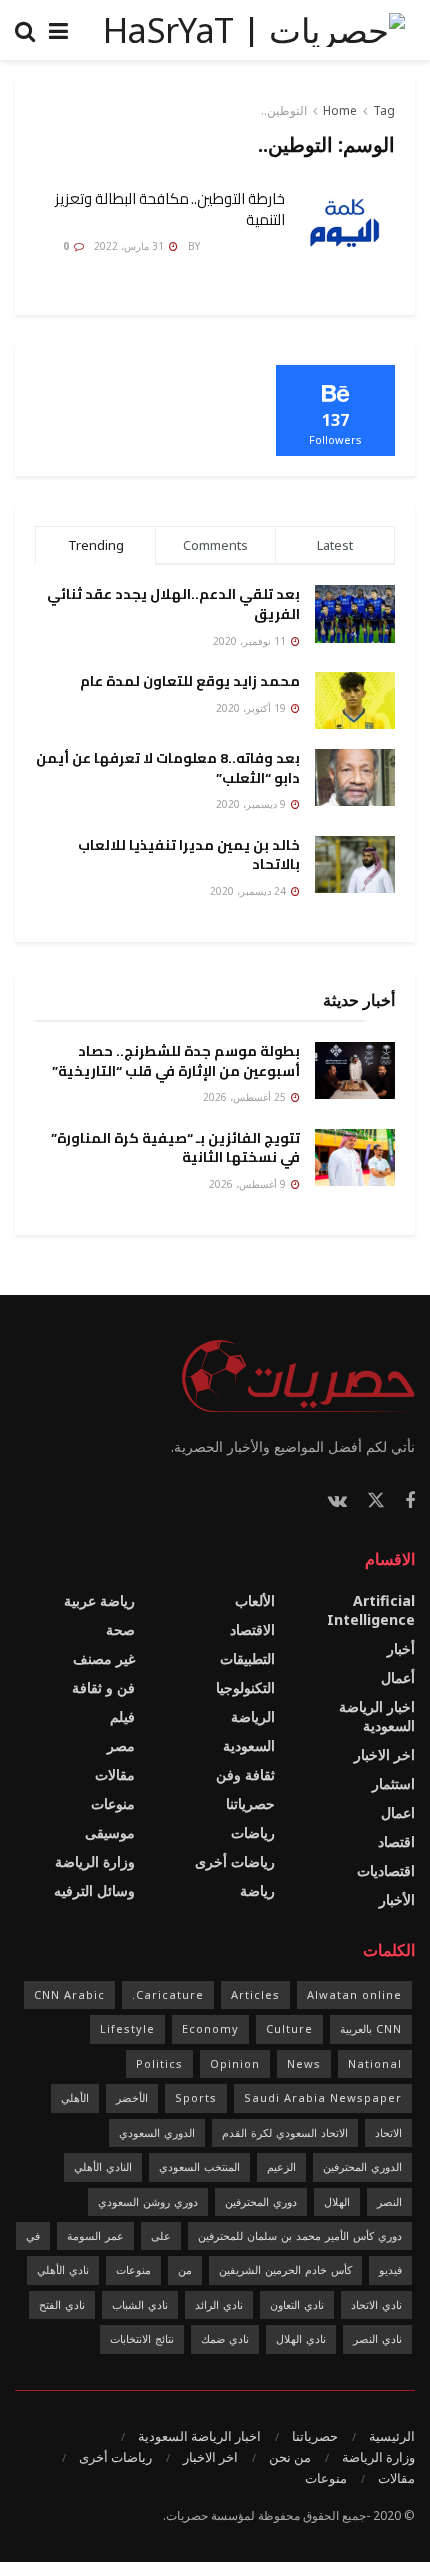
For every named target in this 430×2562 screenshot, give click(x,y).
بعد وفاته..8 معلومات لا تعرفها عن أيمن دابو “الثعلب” (168, 768)
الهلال (337, 2201)
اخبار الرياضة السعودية (377, 1716)
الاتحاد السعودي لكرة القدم (285, 2132)
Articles (255, 1994)
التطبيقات (247, 1658)
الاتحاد (388, 2132)
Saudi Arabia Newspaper (323, 2097)
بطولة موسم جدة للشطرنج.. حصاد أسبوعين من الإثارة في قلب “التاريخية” (176, 1061)
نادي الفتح (62, 2304)
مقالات (115, 1774)
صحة (120, 1629)
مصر (121, 1745)
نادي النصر (377, 2338)
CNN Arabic (69, 1994)
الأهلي (75, 2097)
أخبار (401, 1648)
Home (340, 110)
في (33, 2235)
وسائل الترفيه (94, 1890)
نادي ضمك (225, 2338)
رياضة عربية (99, 1600)
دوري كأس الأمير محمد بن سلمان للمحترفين (300, 2235)
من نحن (290, 2457)
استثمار (393, 1783)
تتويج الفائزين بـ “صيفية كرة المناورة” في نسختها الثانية (175, 1148)
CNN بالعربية (371, 2028)
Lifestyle (127, 2028)
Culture (289, 2028)
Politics (159, 2063)
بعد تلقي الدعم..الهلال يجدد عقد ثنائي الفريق (173, 604)
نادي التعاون (297, 2304)
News (304, 2063)
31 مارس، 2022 (130, 246)
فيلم (122, 1716)
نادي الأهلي (63, 2269)
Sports (196, 2097)
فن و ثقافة (103, 1687)
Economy (210, 2028)
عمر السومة (95, 2235)
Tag (384, 110)
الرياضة (253, 1716)
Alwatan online (354, 1994)
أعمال (398, 1677)
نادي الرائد (219, 2304)
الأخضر (132, 2097)
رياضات (253, 1832)
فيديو (390, 2269)
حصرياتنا (250, 1803)
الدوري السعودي (157, 2132)
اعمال (398, 1812)
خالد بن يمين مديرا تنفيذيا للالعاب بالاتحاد (189, 855)
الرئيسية (392, 2436)
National (375, 2063)
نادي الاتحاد (376, 2304)
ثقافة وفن (245, 1774)
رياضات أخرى (235, 1861)
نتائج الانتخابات (142, 2338)
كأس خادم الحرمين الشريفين (285, 2269)
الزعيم (281, 2166)
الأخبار (397, 1899)
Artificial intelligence (371, 1610)
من (185, 2269)
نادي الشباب (140, 2304)
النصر (389, 2201)
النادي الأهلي (103, 2166)
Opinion (235, 2063)
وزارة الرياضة (95, 1861)
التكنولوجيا (245, 1687)
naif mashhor (244, 246)
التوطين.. (284, 110)
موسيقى (110, 1832)
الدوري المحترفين (362, 2166)
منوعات (113, 1803)
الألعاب (255, 1600)
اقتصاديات (386, 1870)
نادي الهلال (301, 2338)
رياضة (257, 1890)
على (161, 2235)
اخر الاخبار (384, 1754)
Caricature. (168, 1994)
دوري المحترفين (261, 2201)
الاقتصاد (252, 1629)
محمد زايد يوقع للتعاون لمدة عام (190, 681)
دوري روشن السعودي (148, 2201)
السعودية (249, 1745)
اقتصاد (396, 1841)
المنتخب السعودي (199, 2166)
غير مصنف (104, 1658)
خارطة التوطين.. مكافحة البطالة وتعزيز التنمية (170, 209)
